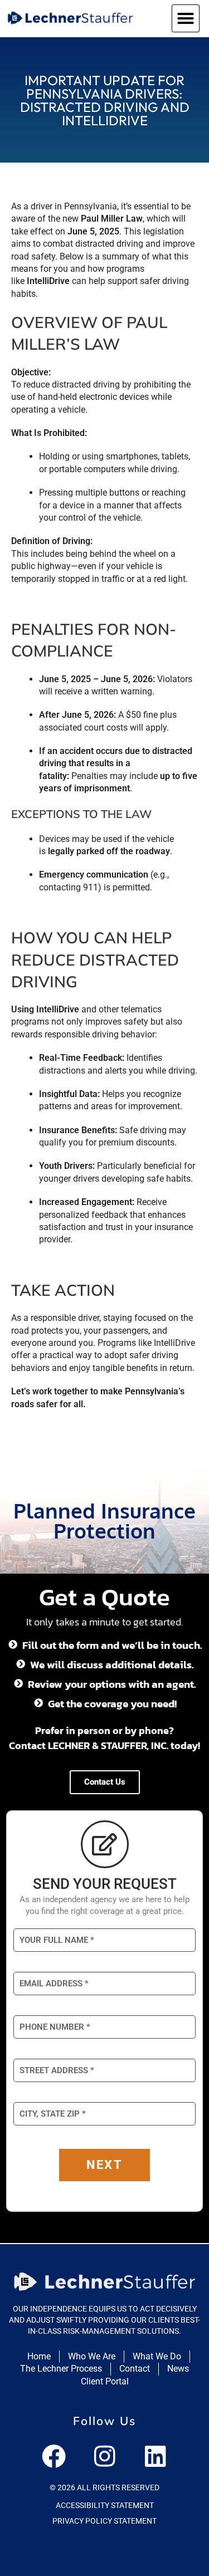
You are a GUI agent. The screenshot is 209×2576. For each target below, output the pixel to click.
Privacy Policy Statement (104, 2521)
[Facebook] (54, 2456)
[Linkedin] (155, 2456)
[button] (186, 18)
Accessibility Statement (105, 2505)
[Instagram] (105, 2456)
